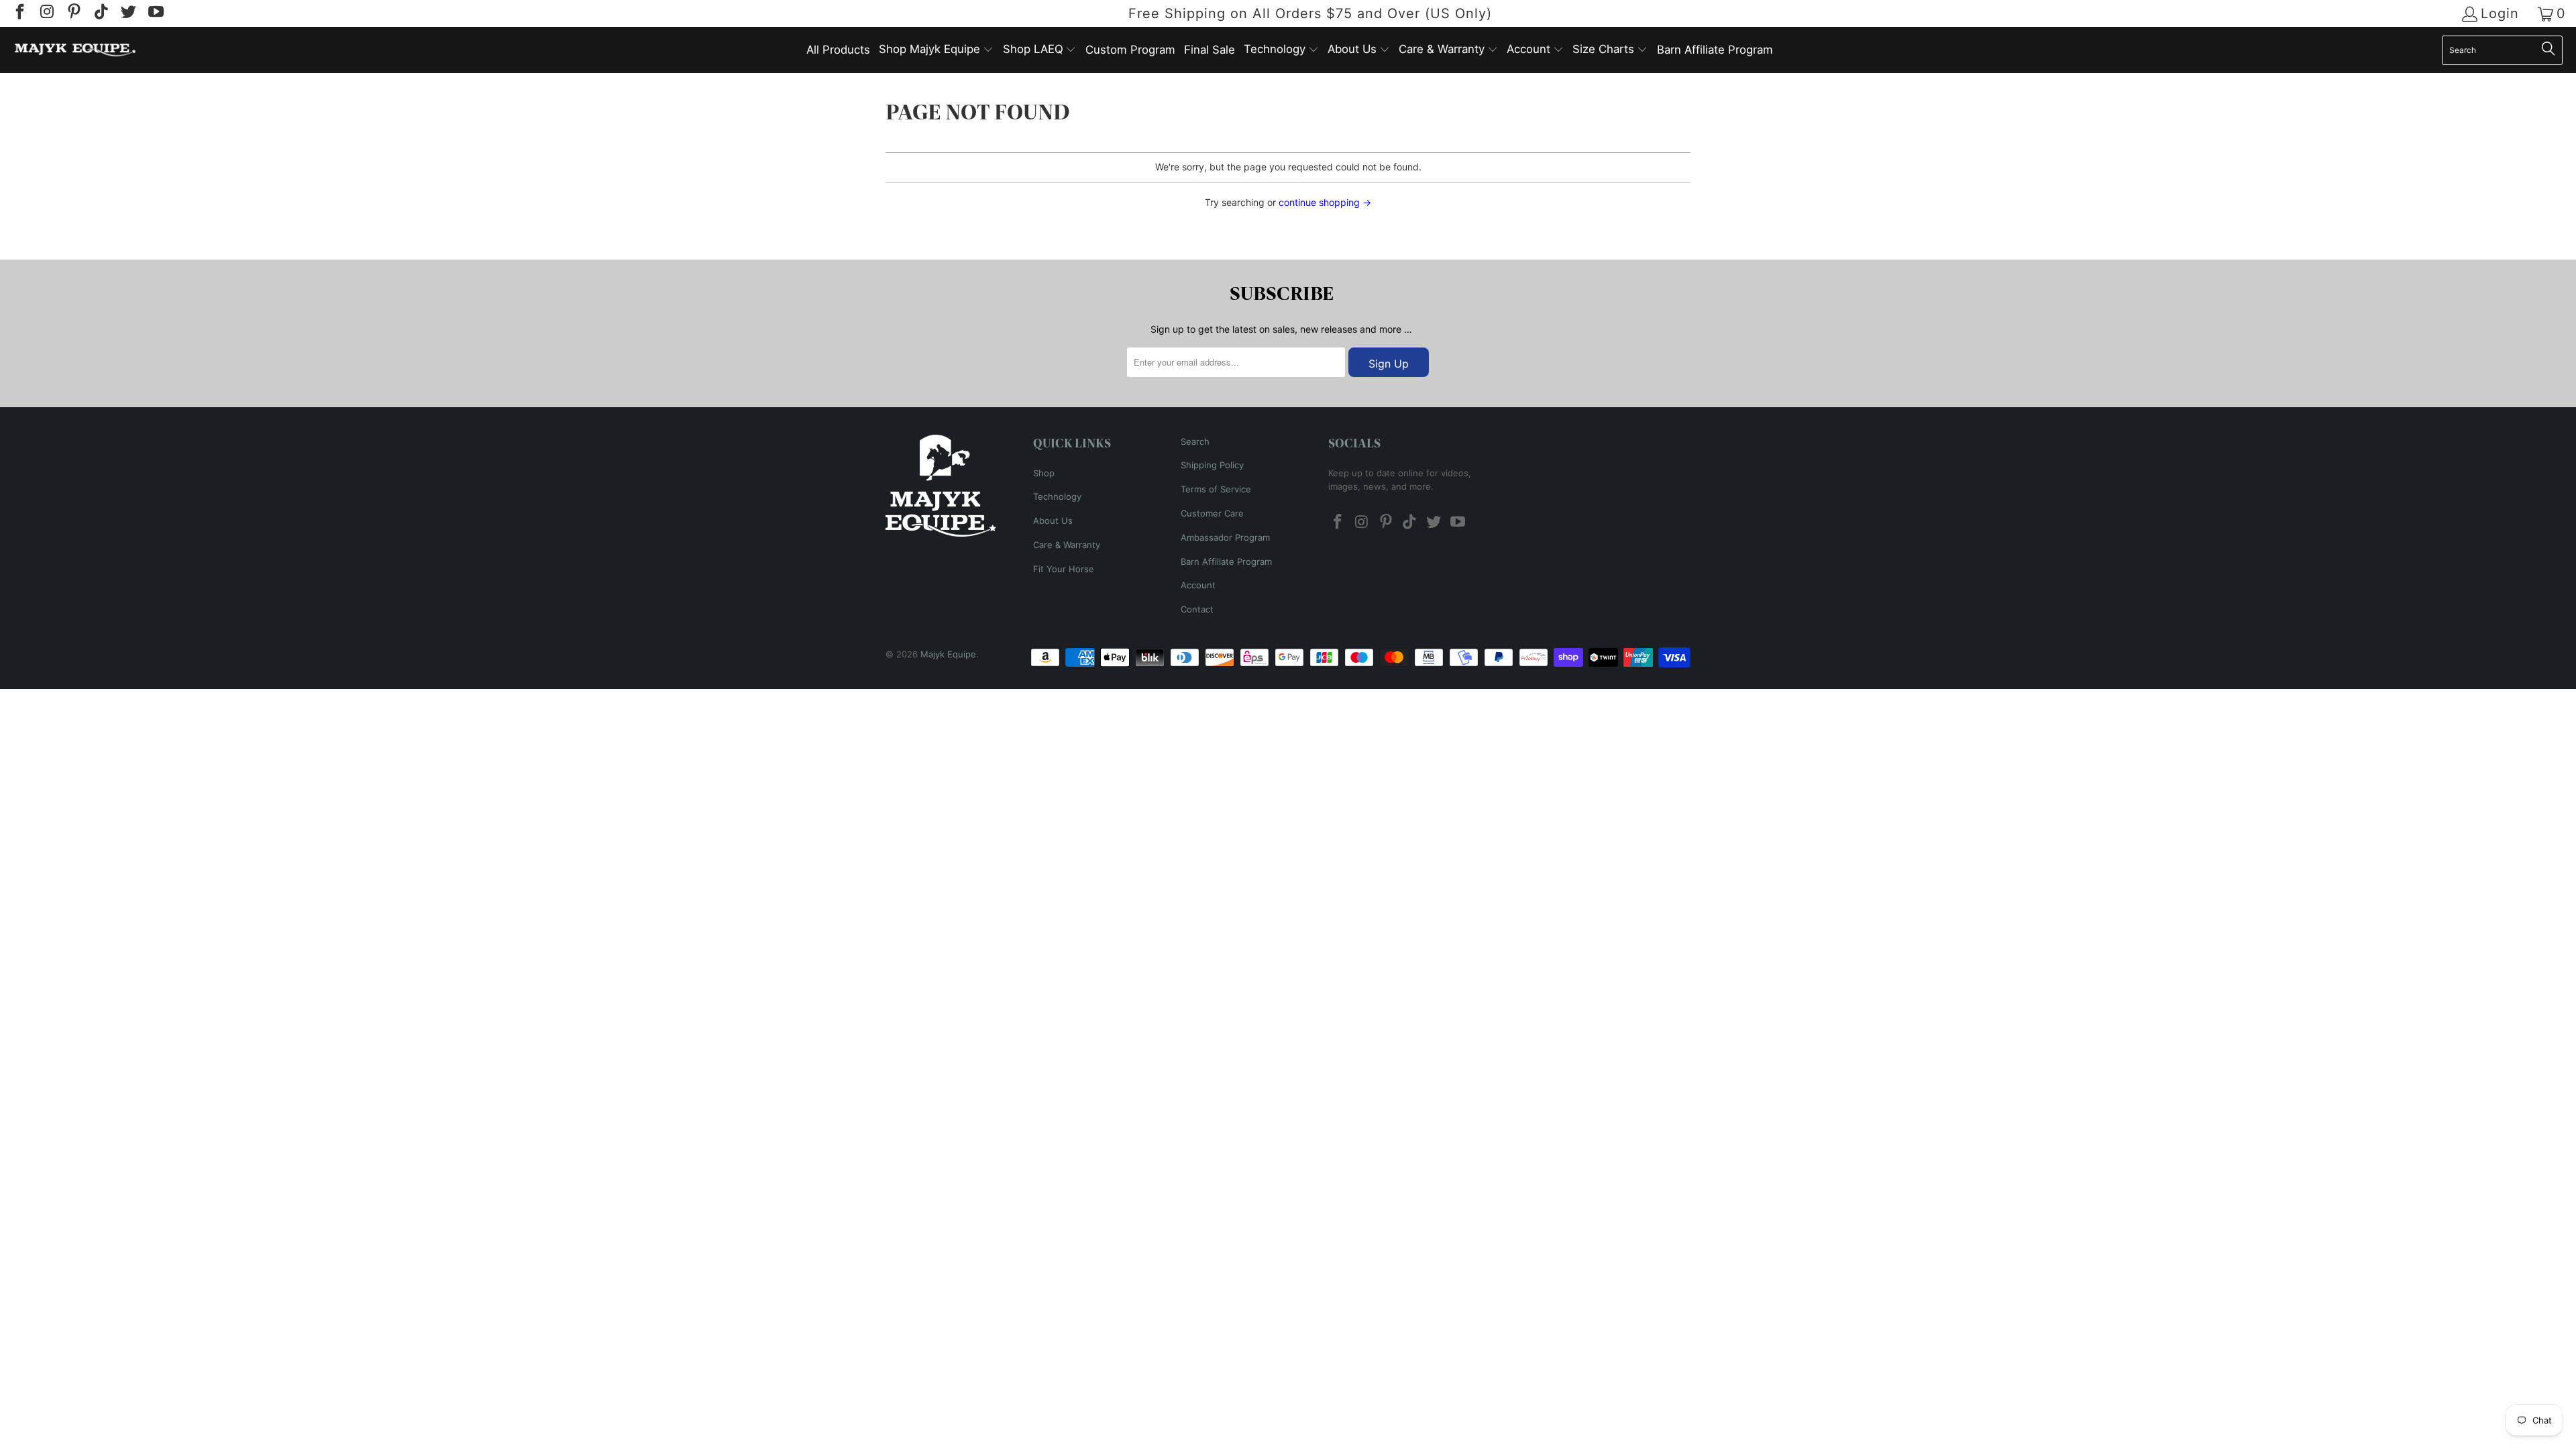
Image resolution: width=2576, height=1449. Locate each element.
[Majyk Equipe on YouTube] (154, 13)
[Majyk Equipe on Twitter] (127, 13)
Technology (1057, 496)
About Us (1053, 521)
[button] (936, 50)
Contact (1197, 609)
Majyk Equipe (948, 654)
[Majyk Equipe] (75, 50)
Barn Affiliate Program (1226, 561)
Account (1198, 585)
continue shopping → (1325, 202)
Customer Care (1212, 513)
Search (1195, 441)
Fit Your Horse (1064, 569)
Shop (1044, 473)
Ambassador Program (1225, 537)
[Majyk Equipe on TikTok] (100, 13)
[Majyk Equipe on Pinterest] (73, 13)
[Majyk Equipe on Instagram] (46, 13)
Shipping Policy (1212, 465)
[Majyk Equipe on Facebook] (19, 13)
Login (2500, 14)
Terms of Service (1216, 489)
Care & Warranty (1067, 545)
